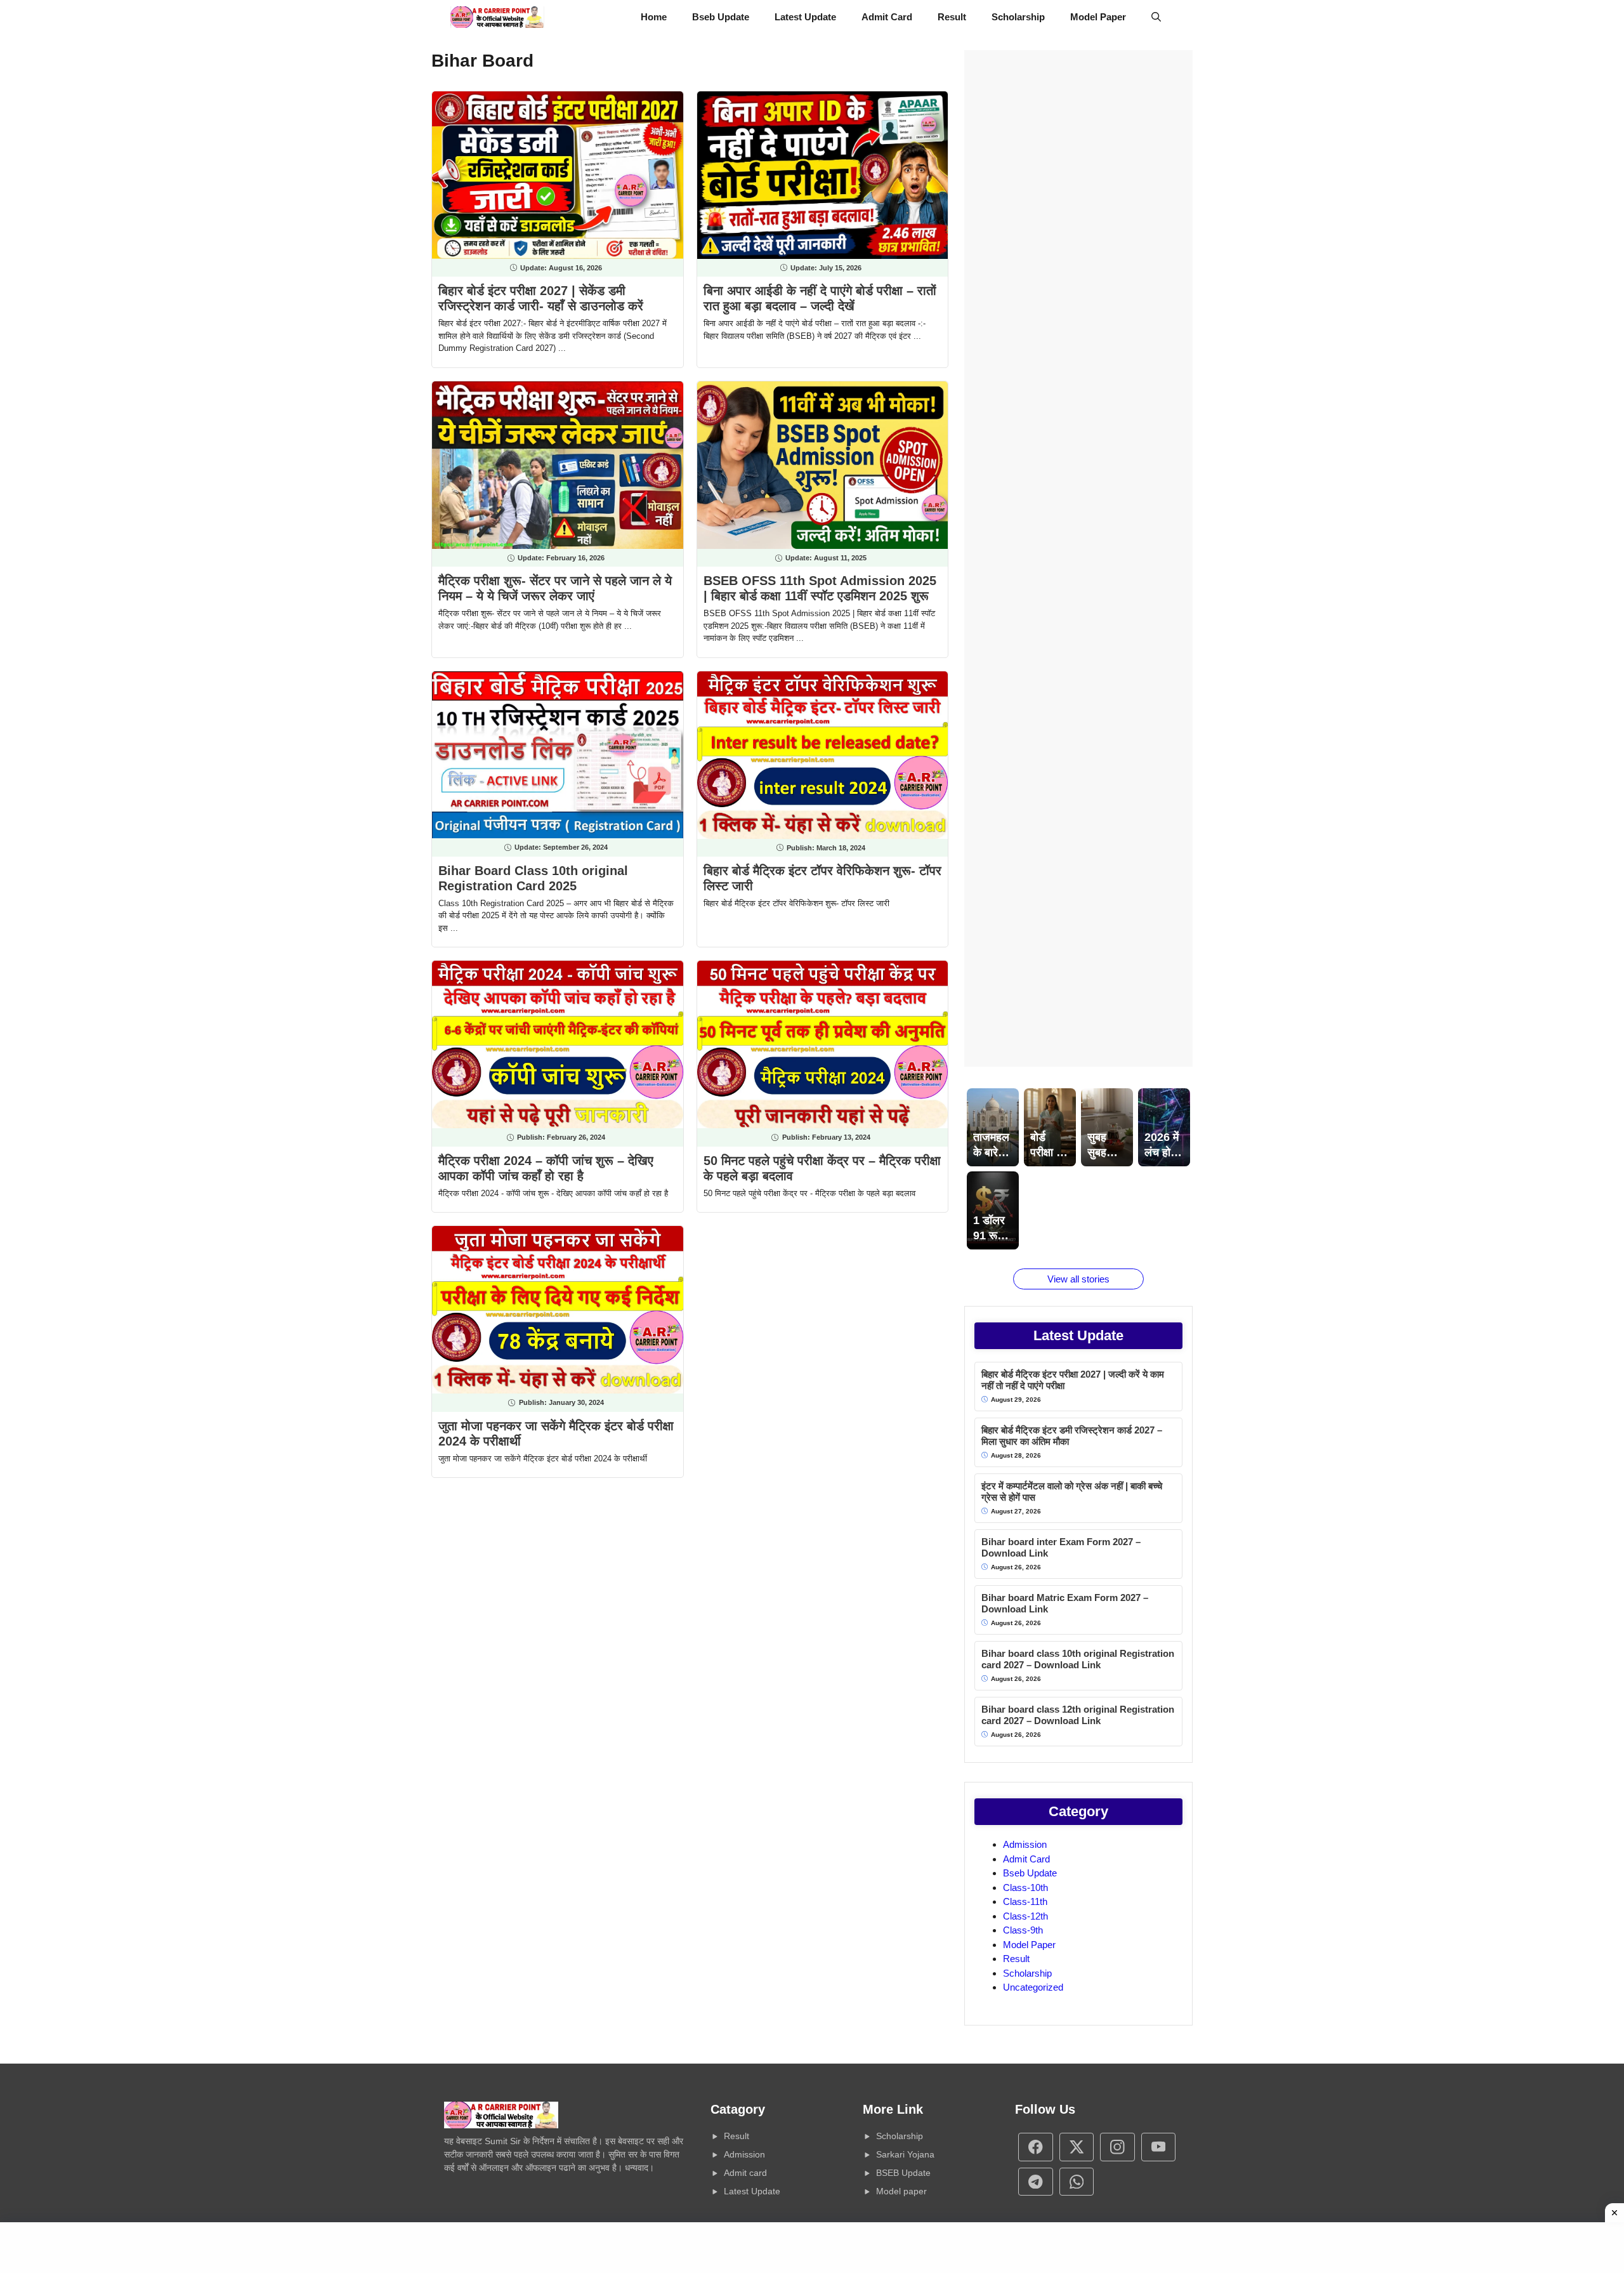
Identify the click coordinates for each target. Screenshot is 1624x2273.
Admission (1025, 1844)
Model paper (901, 2191)
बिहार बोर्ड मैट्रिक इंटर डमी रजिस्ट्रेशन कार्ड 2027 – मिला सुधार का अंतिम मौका (1072, 1436)
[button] (1156, 17)
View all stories (1078, 1279)
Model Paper (1098, 17)
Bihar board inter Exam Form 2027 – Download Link (1061, 1547)
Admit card (745, 2173)
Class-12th (1025, 1916)
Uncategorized (1033, 1987)
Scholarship (1018, 17)
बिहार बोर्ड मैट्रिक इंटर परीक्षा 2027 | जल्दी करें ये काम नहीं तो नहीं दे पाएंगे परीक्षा (1073, 1380)
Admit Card (887, 17)
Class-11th (1025, 1901)
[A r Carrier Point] (497, 17)
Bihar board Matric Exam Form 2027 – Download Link (1065, 1603)
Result (952, 17)
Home (654, 17)
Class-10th (1025, 1888)
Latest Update (805, 17)
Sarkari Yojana (905, 2154)
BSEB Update (903, 2173)
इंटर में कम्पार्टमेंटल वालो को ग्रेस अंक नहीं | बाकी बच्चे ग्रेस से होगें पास (1072, 1492)
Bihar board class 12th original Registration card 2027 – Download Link (1078, 1715)
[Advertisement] (1078, 558)
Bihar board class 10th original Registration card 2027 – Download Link (1078, 1659)
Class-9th (1023, 1930)
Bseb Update (721, 17)
